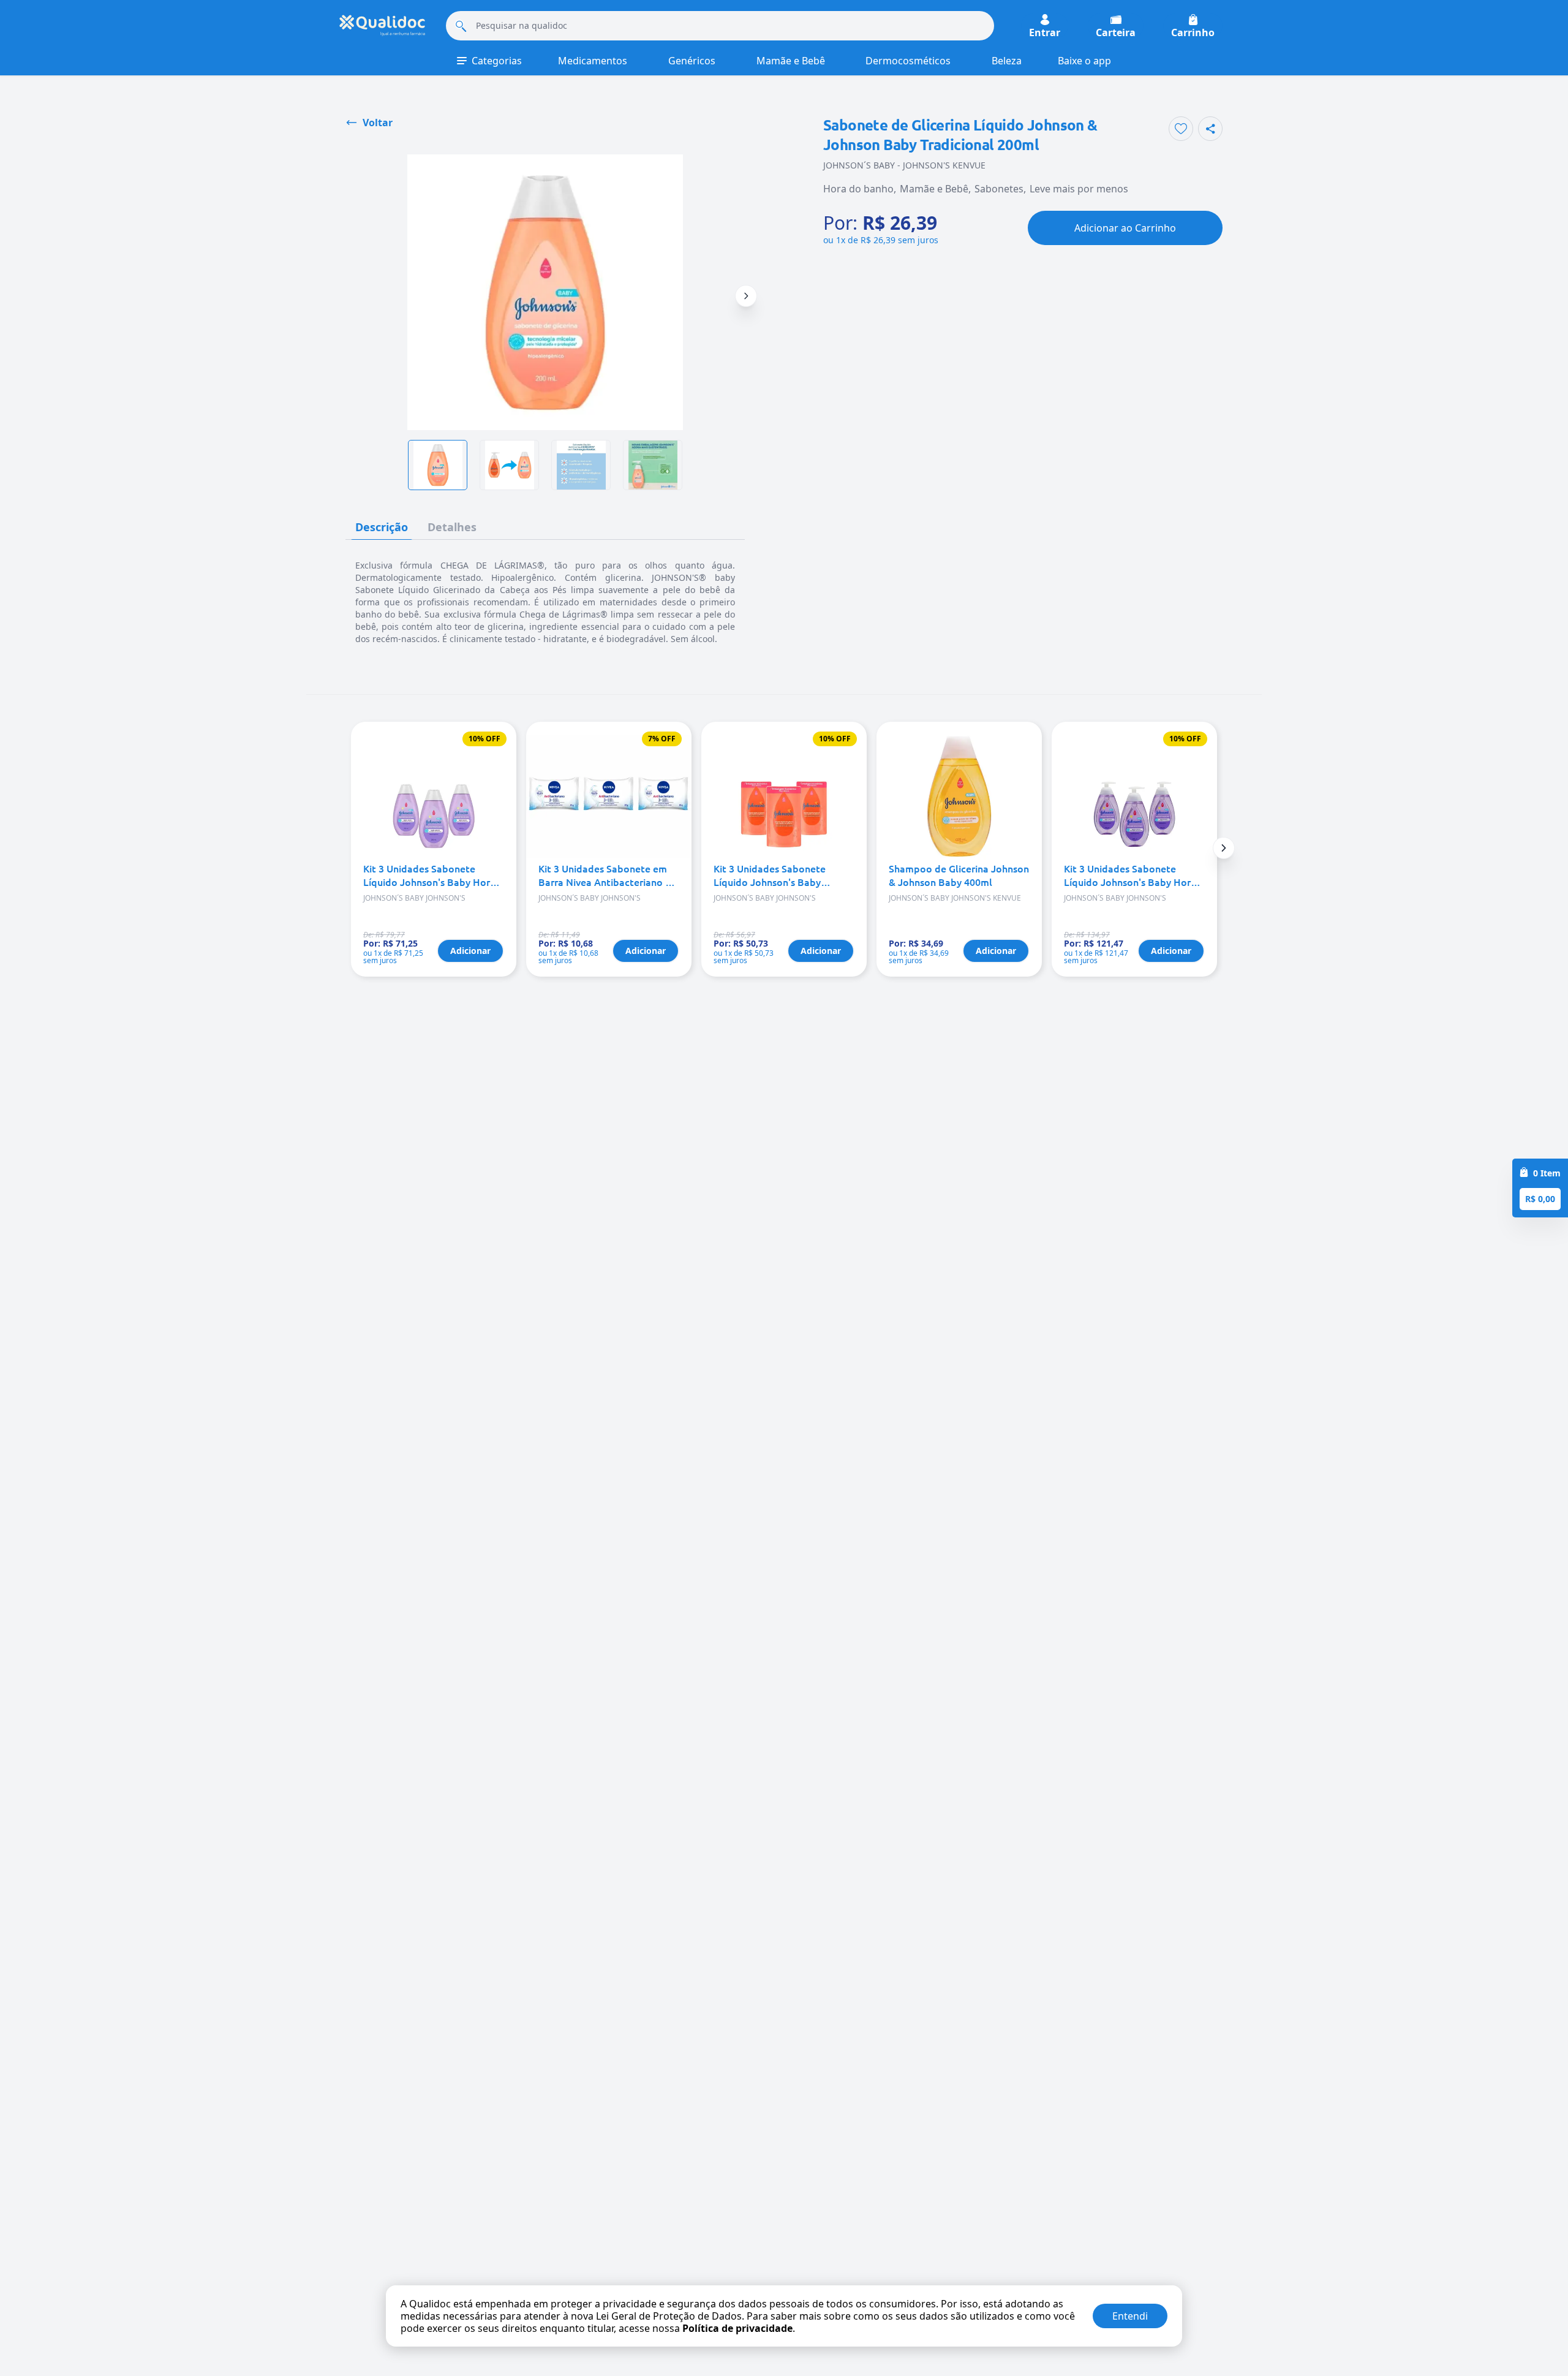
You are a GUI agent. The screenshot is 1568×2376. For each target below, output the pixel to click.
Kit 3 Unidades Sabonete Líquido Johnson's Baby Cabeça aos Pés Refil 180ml (776, 875)
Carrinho (1193, 32)
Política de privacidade (737, 2328)
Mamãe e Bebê (791, 61)
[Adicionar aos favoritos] (1181, 129)
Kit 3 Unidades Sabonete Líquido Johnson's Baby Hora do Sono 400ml (1130, 875)
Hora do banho (858, 189)
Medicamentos (593, 61)
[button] (1224, 848)
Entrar (1045, 32)
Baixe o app (1084, 61)
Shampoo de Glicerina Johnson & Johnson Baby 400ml (959, 875)
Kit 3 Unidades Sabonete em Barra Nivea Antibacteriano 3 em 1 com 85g (605, 875)
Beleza (1007, 61)
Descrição (382, 527)
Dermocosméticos (908, 61)
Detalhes (452, 527)
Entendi (1130, 2316)
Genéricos (692, 61)
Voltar (378, 123)
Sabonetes (999, 189)
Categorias (497, 61)
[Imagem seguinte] (746, 296)
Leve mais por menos (1079, 189)
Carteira (1116, 32)
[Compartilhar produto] (1210, 129)
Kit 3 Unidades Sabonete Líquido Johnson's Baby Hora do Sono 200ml (429, 875)
